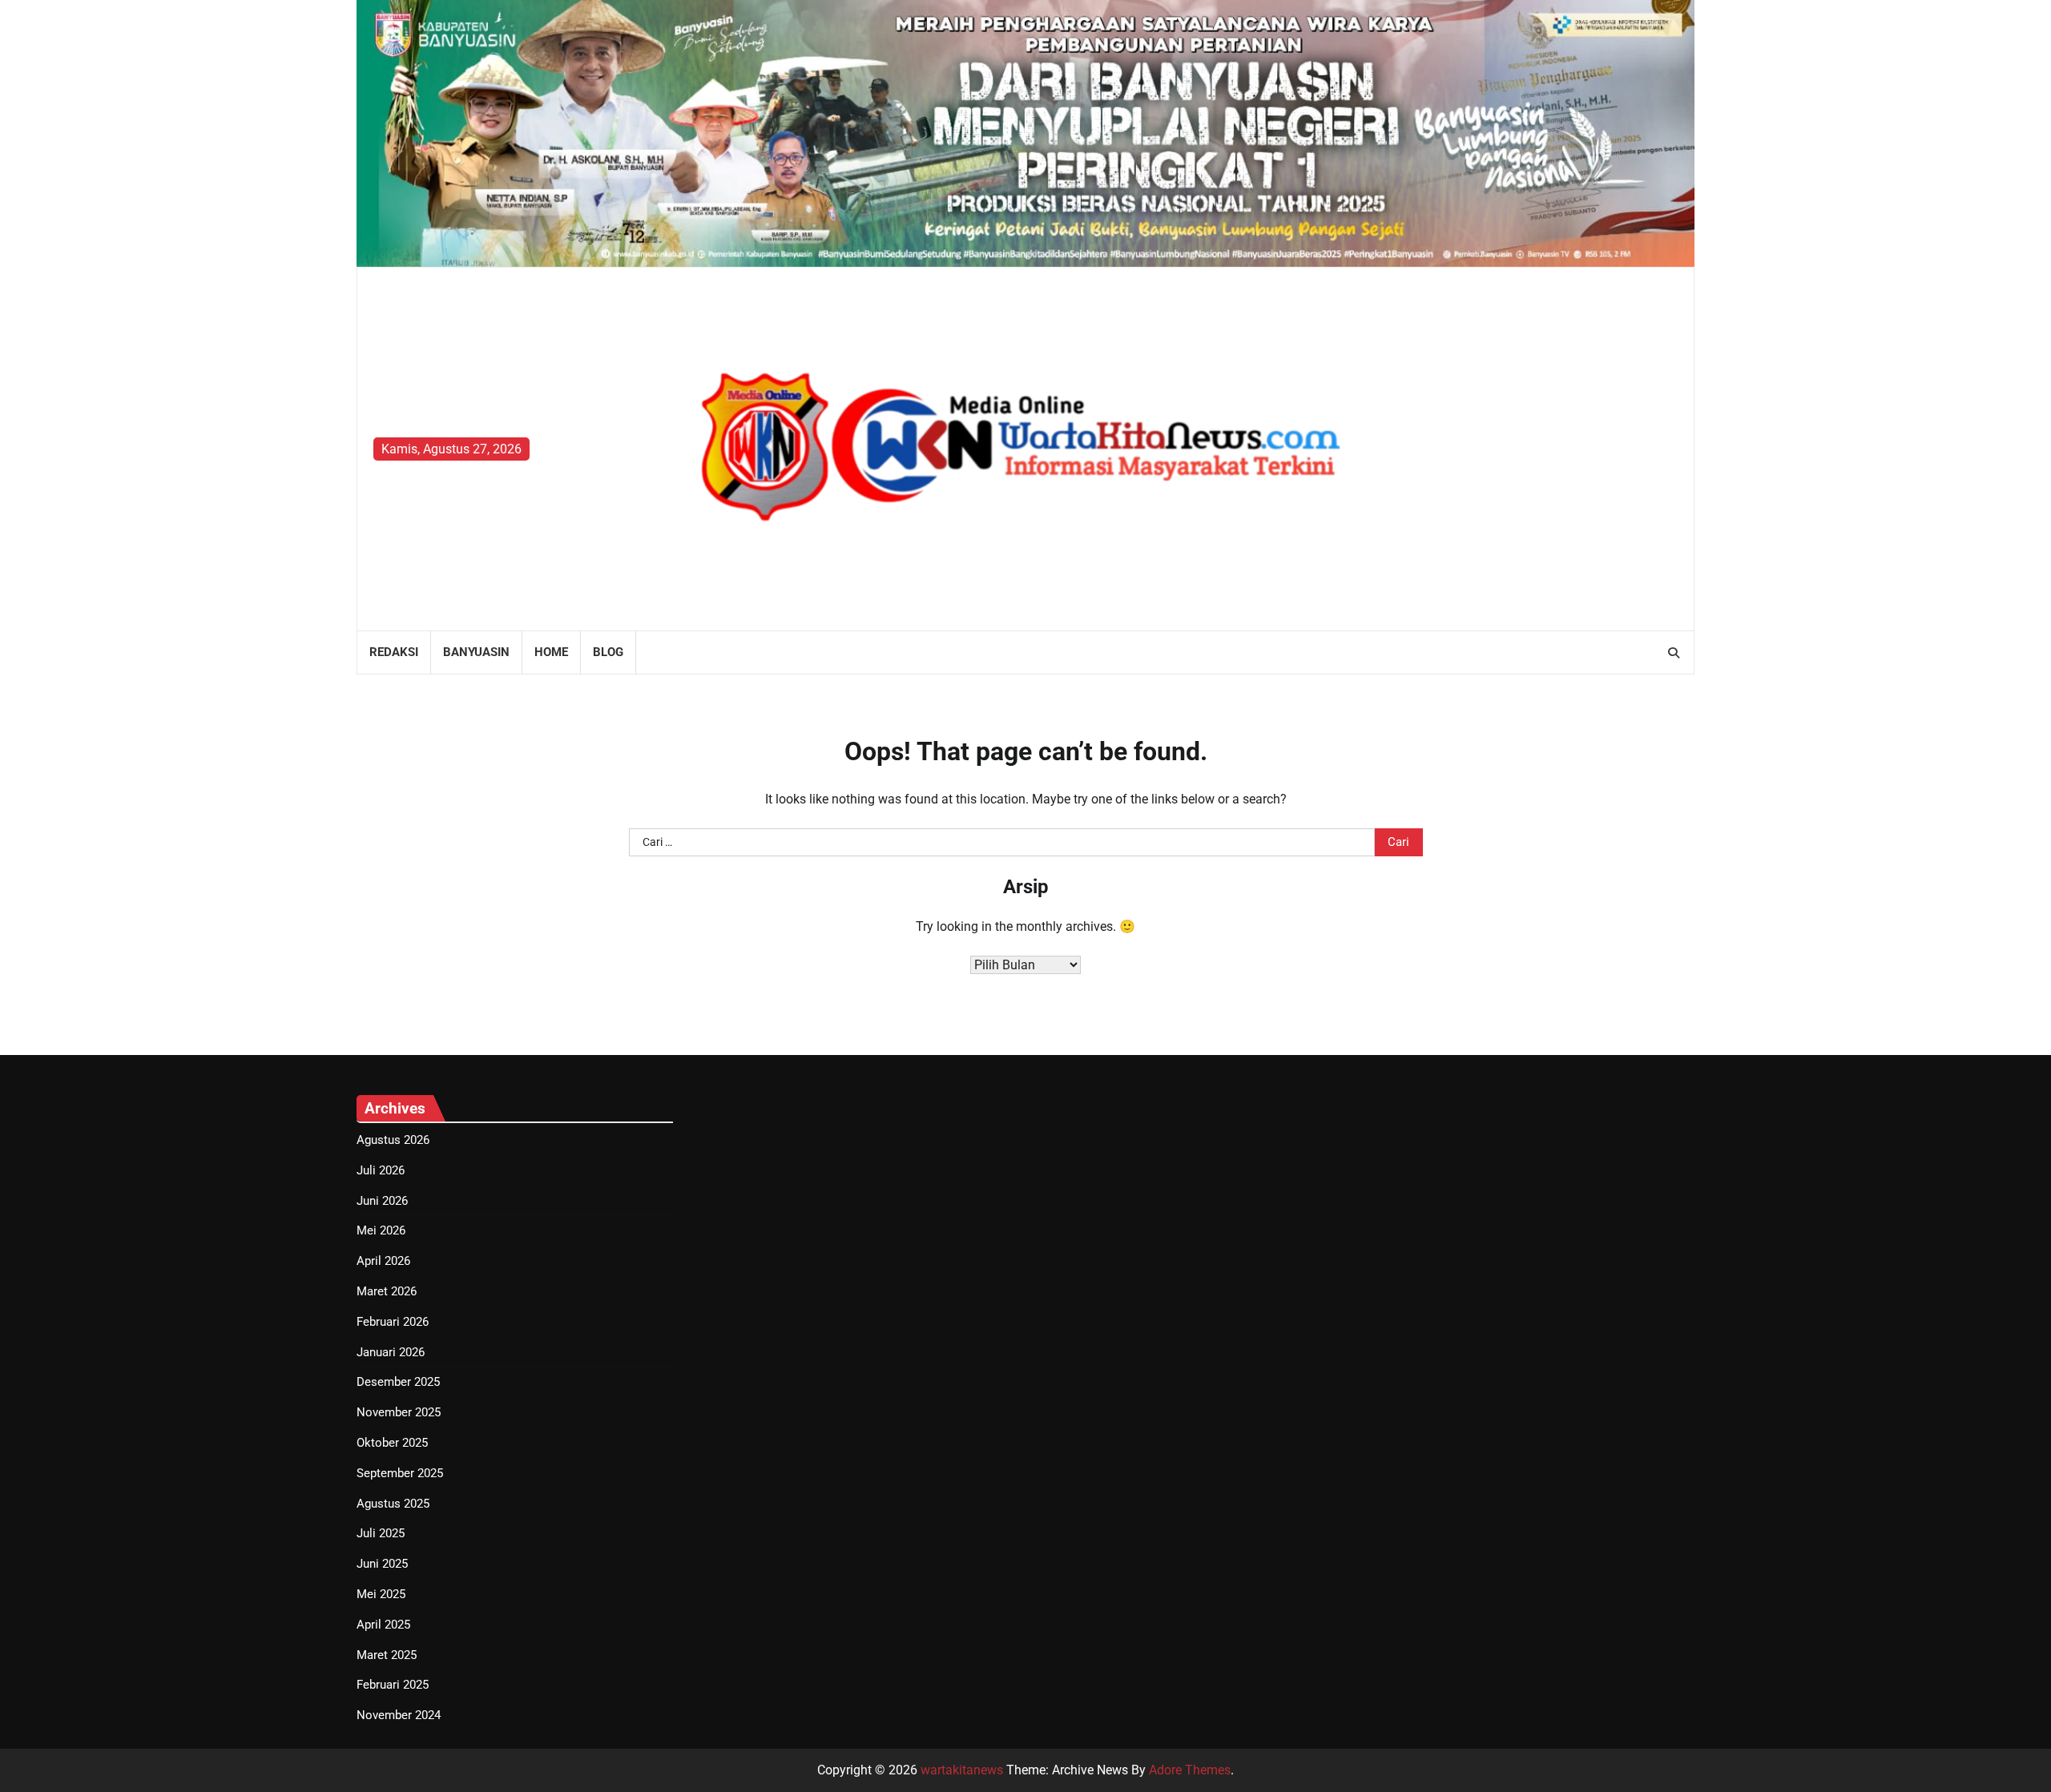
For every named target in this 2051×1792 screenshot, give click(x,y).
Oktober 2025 (392, 1443)
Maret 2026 (387, 1291)
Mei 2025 (381, 1594)
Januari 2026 (391, 1352)
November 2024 (399, 1715)
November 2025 (399, 1412)
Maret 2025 (387, 1655)
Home (551, 652)
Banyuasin (476, 652)
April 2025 (383, 1625)
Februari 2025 (393, 1685)
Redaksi (394, 652)
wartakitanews (962, 1770)
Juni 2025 (382, 1564)
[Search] (1674, 653)
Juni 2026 (382, 1201)
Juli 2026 (381, 1170)
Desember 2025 (398, 1382)
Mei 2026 (381, 1230)
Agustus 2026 (393, 1140)
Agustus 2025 (393, 1504)
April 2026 (383, 1261)
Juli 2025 (381, 1533)
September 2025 (400, 1473)
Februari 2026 (393, 1322)
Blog (608, 652)
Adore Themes (1190, 1770)
